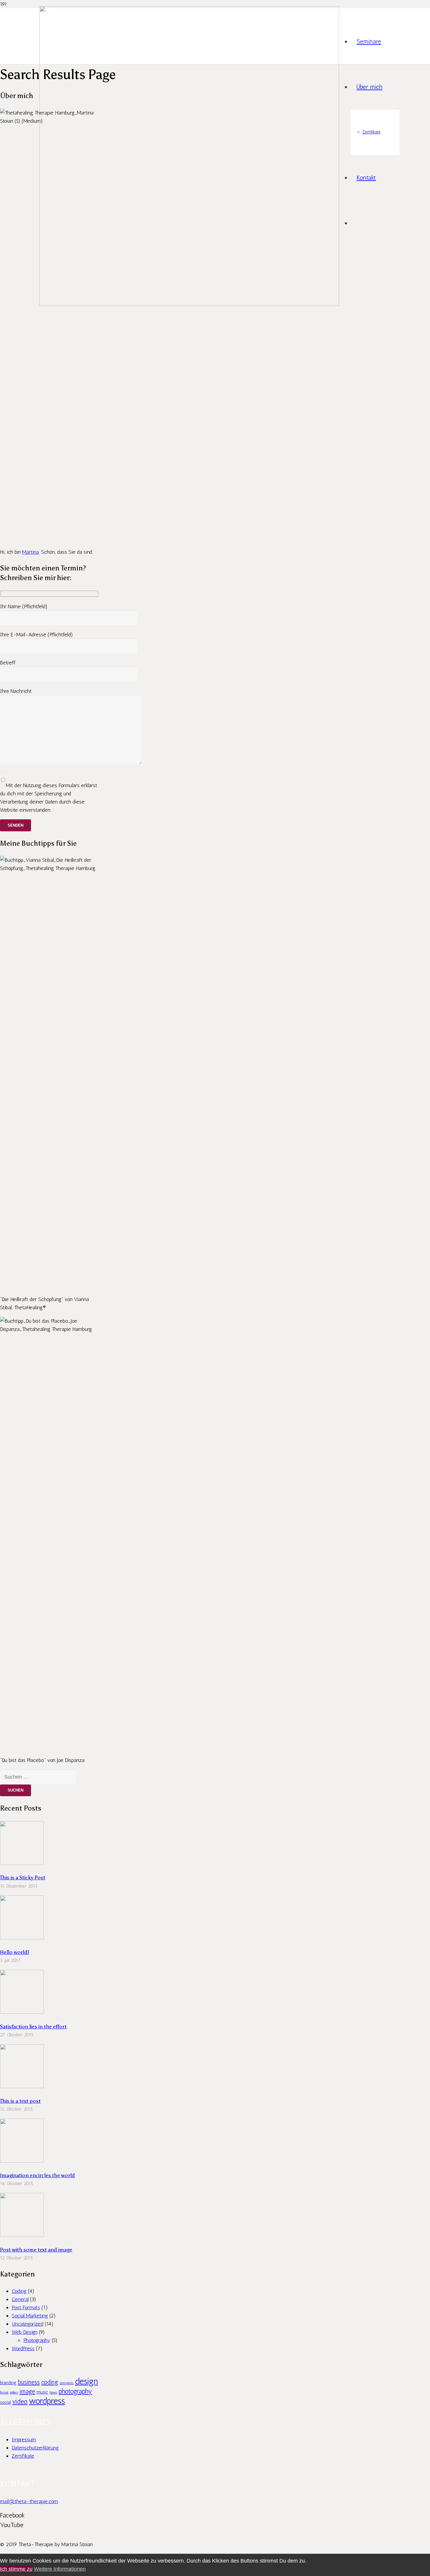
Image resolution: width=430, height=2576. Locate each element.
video (20, 2402)
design (86, 2381)
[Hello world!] (22, 1938)
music (42, 2392)
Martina (31, 552)
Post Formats (26, 2307)
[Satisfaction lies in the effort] (22, 2012)
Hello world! (15, 1952)
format (4, 2393)
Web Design (25, 2332)
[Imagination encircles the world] (22, 2161)
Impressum (24, 2440)
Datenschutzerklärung (35, 2448)
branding (8, 2383)
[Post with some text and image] (22, 2235)
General (20, 2299)
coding (50, 2382)
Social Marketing (30, 2316)
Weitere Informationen (60, 2569)
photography (75, 2391)
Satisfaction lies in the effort (33, 2027)
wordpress (47, 2401)
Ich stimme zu (16, 2569)
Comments (67, 2383)
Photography (37, 2340)
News (53, 2393)
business (29, 2382)
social (5, 2402)
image (27, 2391)
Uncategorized (27, 2324)
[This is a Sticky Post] (22, 1863)
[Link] (189, 304)
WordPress (23, 2348)
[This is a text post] (22, 2086)
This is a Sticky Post (23, 1878)
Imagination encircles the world (37, 2175)
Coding (19, 2291)
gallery (14, 2393)
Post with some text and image (36, 2250)
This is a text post (20, 2101)
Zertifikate (23, 2456)
